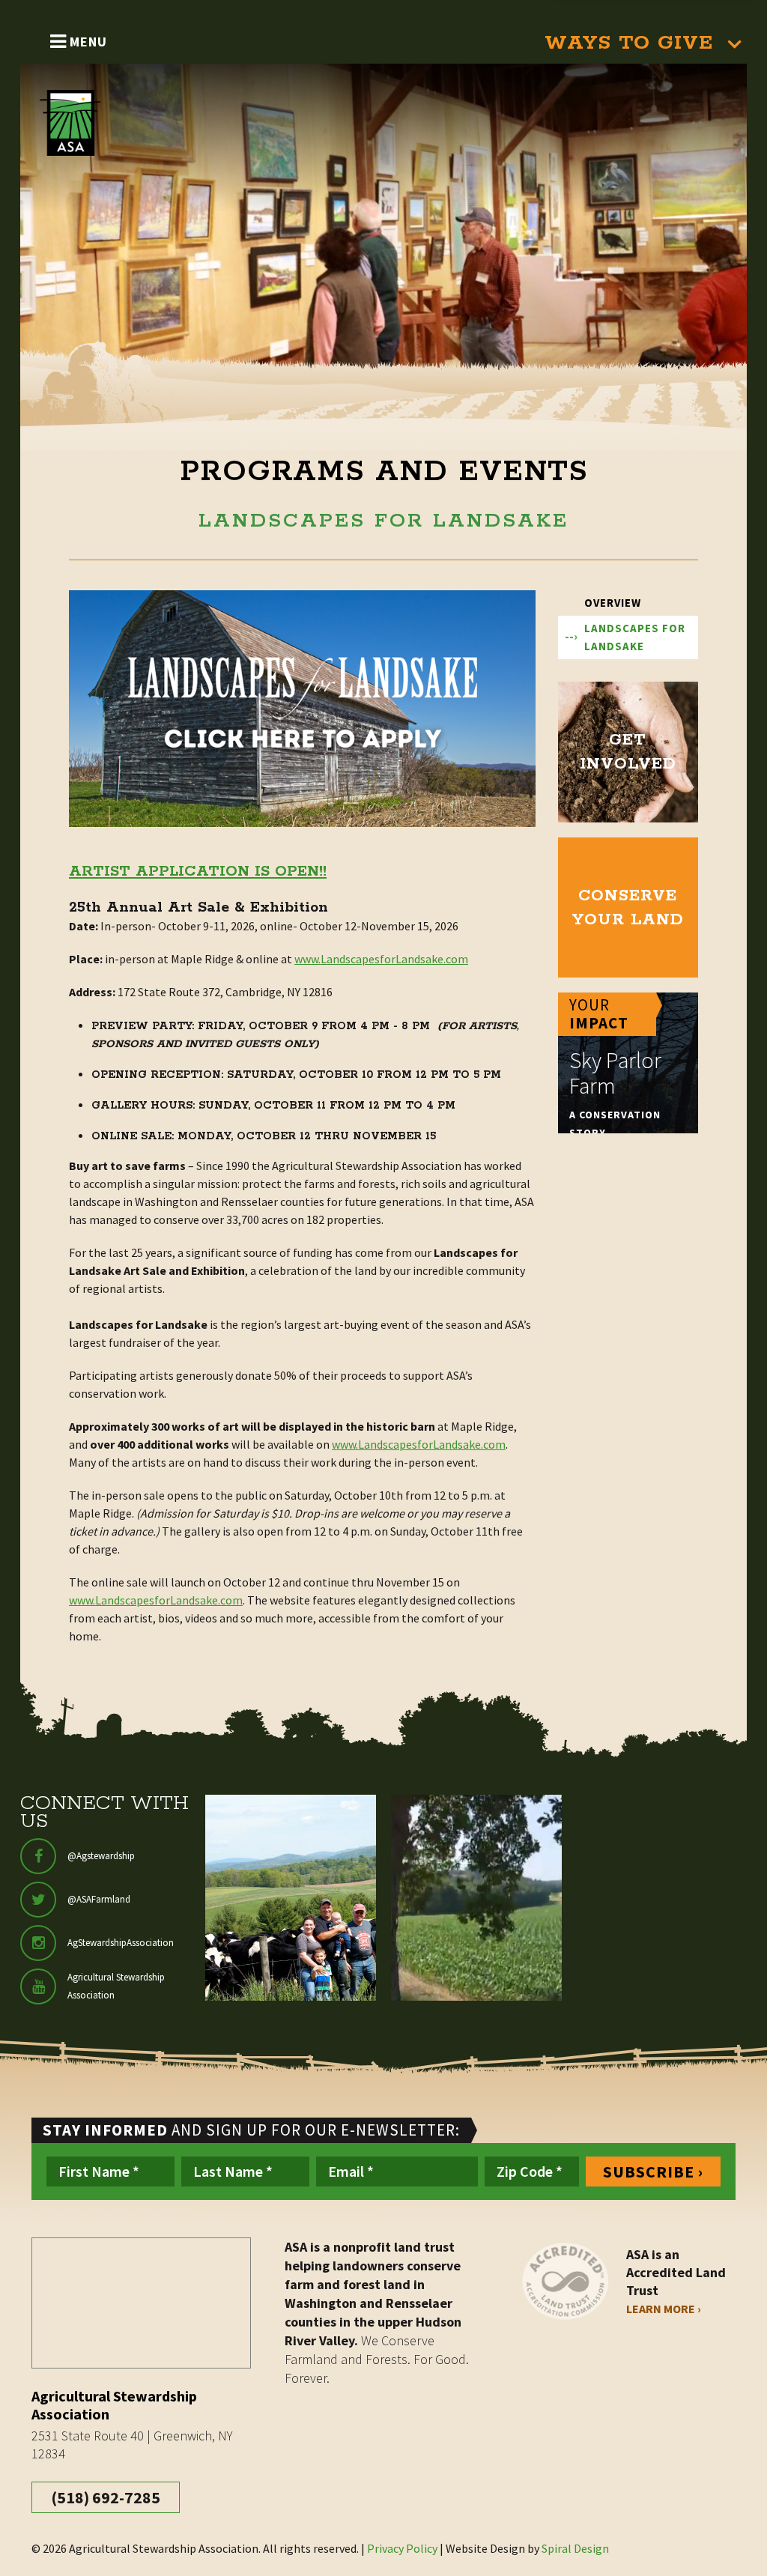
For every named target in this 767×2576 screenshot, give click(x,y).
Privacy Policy (402, 2548)
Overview (613, 603)
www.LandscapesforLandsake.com (381, 959)
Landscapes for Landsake (635, 637)
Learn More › (664, 2309)
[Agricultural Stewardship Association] (83, 123)
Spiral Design (575, 2548)
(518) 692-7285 (106, 2497)
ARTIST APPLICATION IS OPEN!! (198, 872)
